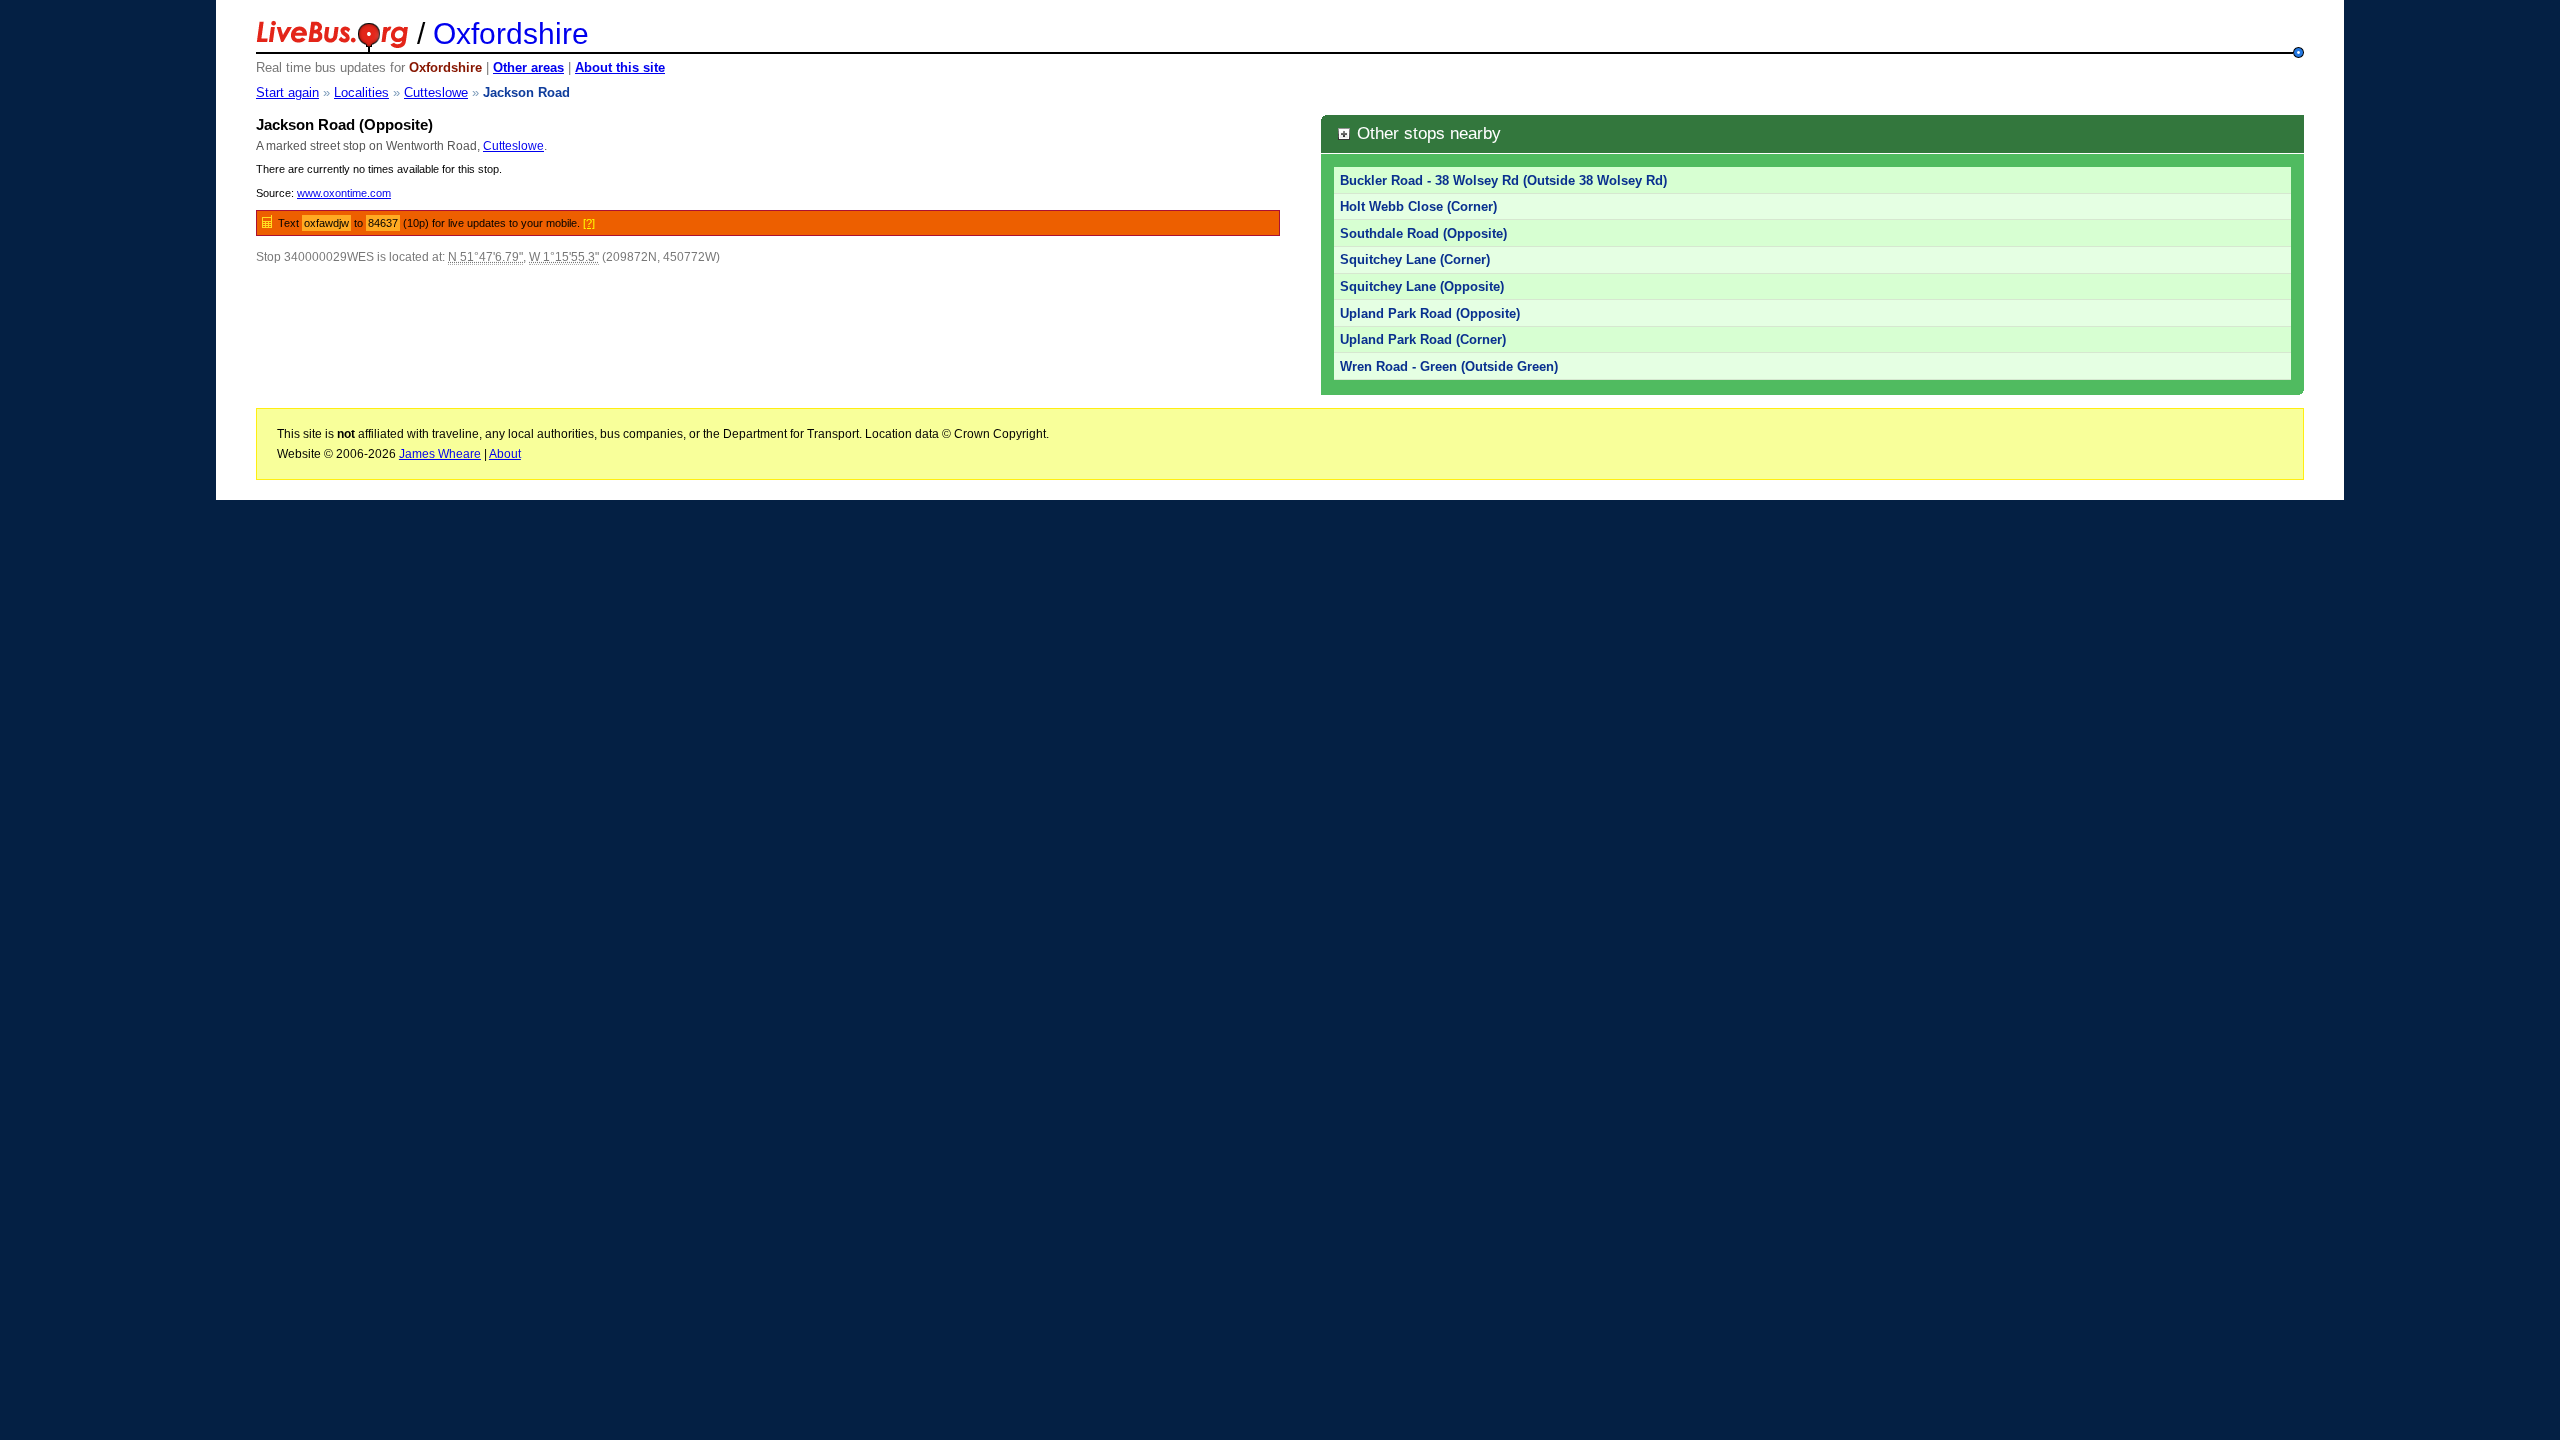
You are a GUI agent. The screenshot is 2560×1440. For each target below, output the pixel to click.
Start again (287, 92)
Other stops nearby (1426, 133)
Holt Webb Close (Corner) (1418, 206)
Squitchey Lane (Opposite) (1422, 286)
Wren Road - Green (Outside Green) (1449, 366)
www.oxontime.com (344, 193)
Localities (361, 92)
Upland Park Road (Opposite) (1430, 313)
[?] (589, 223)
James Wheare (440, 454)
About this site (620, 67)
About (505, 454)
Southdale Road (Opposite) (1423, 233)
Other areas (528, 67)
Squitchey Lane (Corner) (1415, 259)
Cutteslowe (436, 92)
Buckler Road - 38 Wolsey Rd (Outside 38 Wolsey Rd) (1503, 180)
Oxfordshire (511, 33)
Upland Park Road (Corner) (1423, 339)
